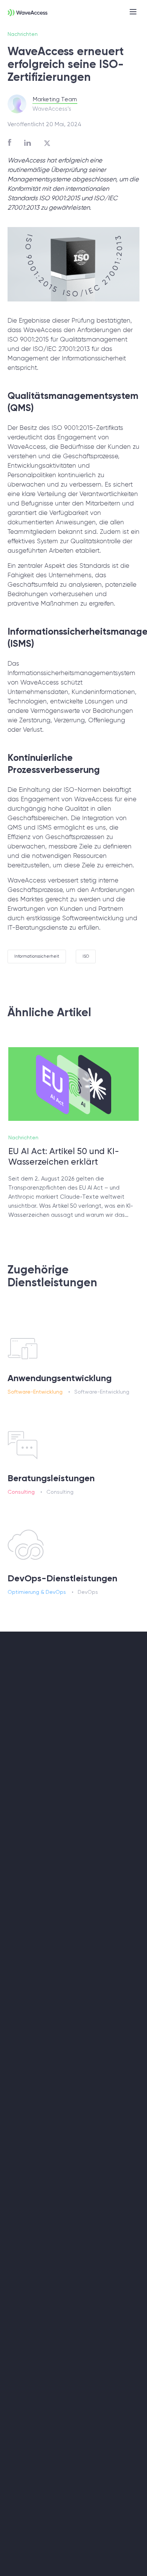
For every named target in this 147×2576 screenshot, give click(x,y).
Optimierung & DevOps (37, 1592)
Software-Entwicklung (35, 1392)
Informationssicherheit (37, 956)
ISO (86, 956)
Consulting (21, 1492)
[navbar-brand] (24, 12)
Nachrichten (23, 34)
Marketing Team (55, 99)
